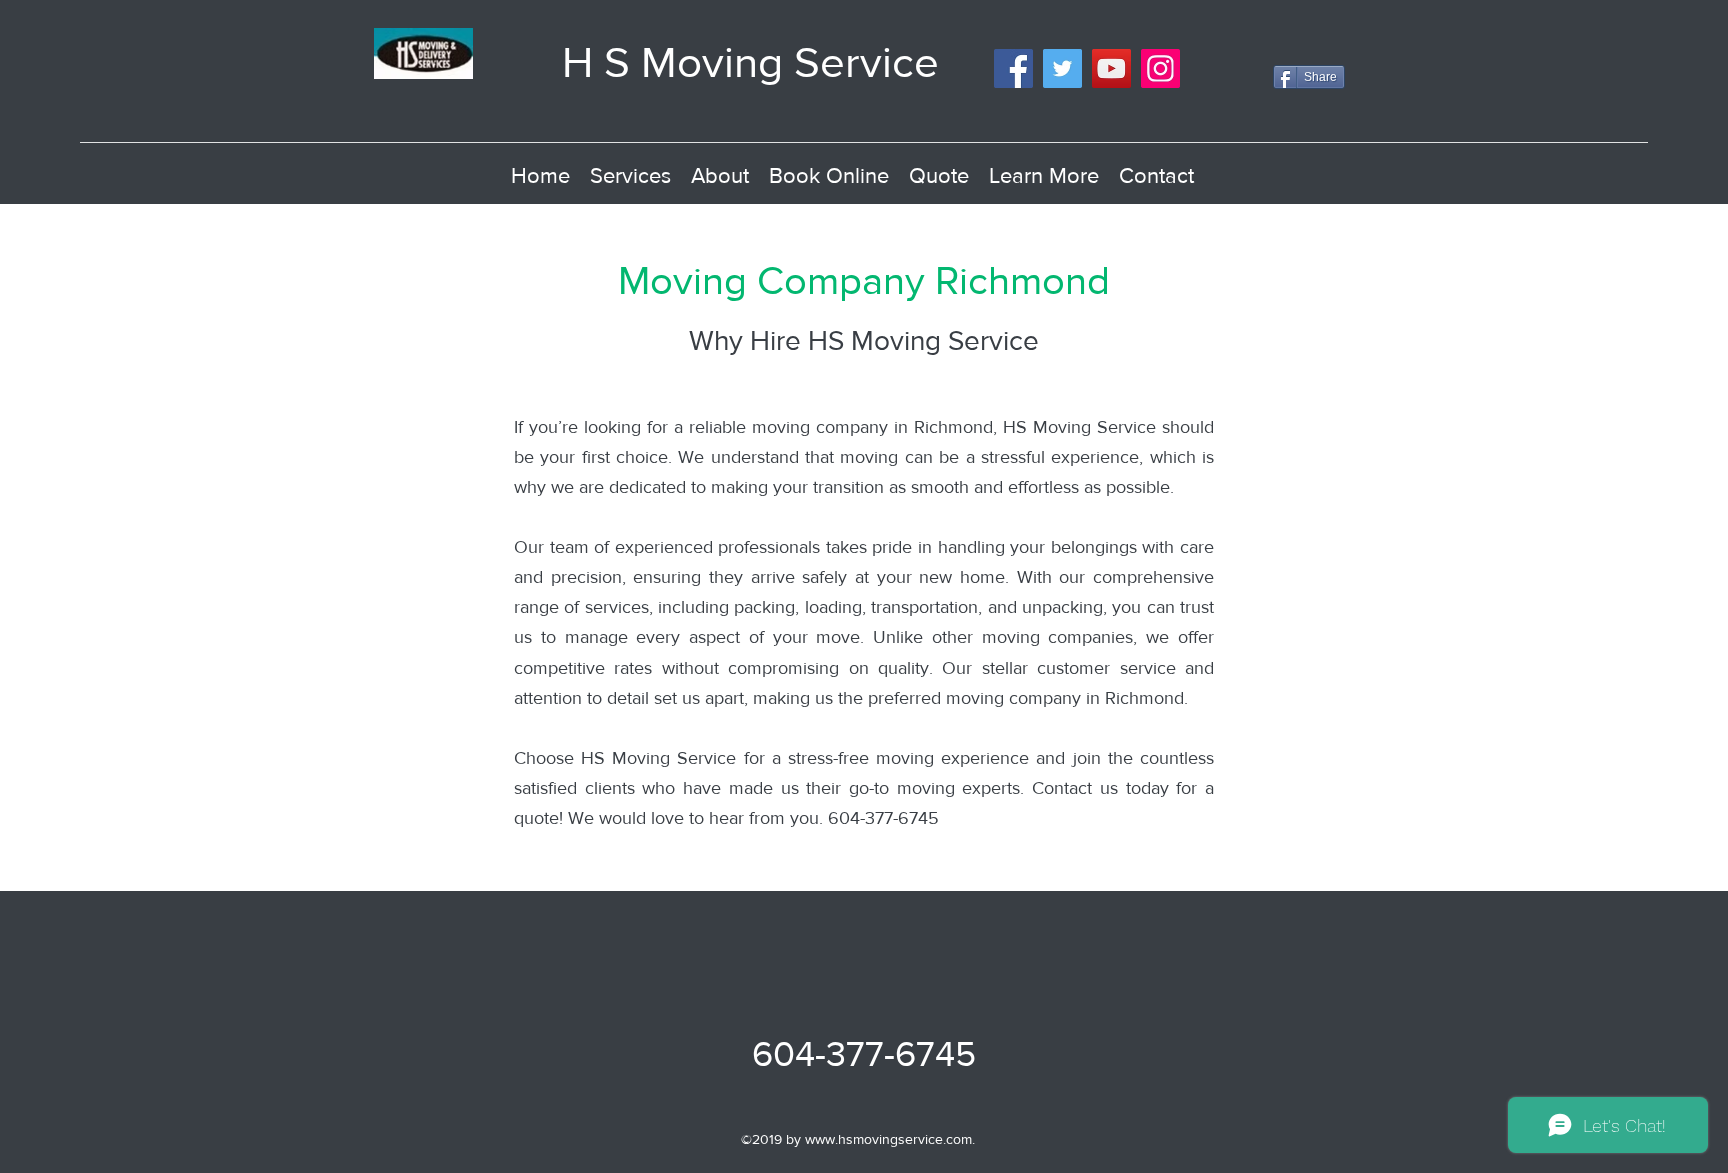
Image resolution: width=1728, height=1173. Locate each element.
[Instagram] (1160, 68)
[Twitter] (1062, 68)
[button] (1044, 176)
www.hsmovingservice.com (888, 1139)
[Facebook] (1013, 68)
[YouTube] (1111, 68)
